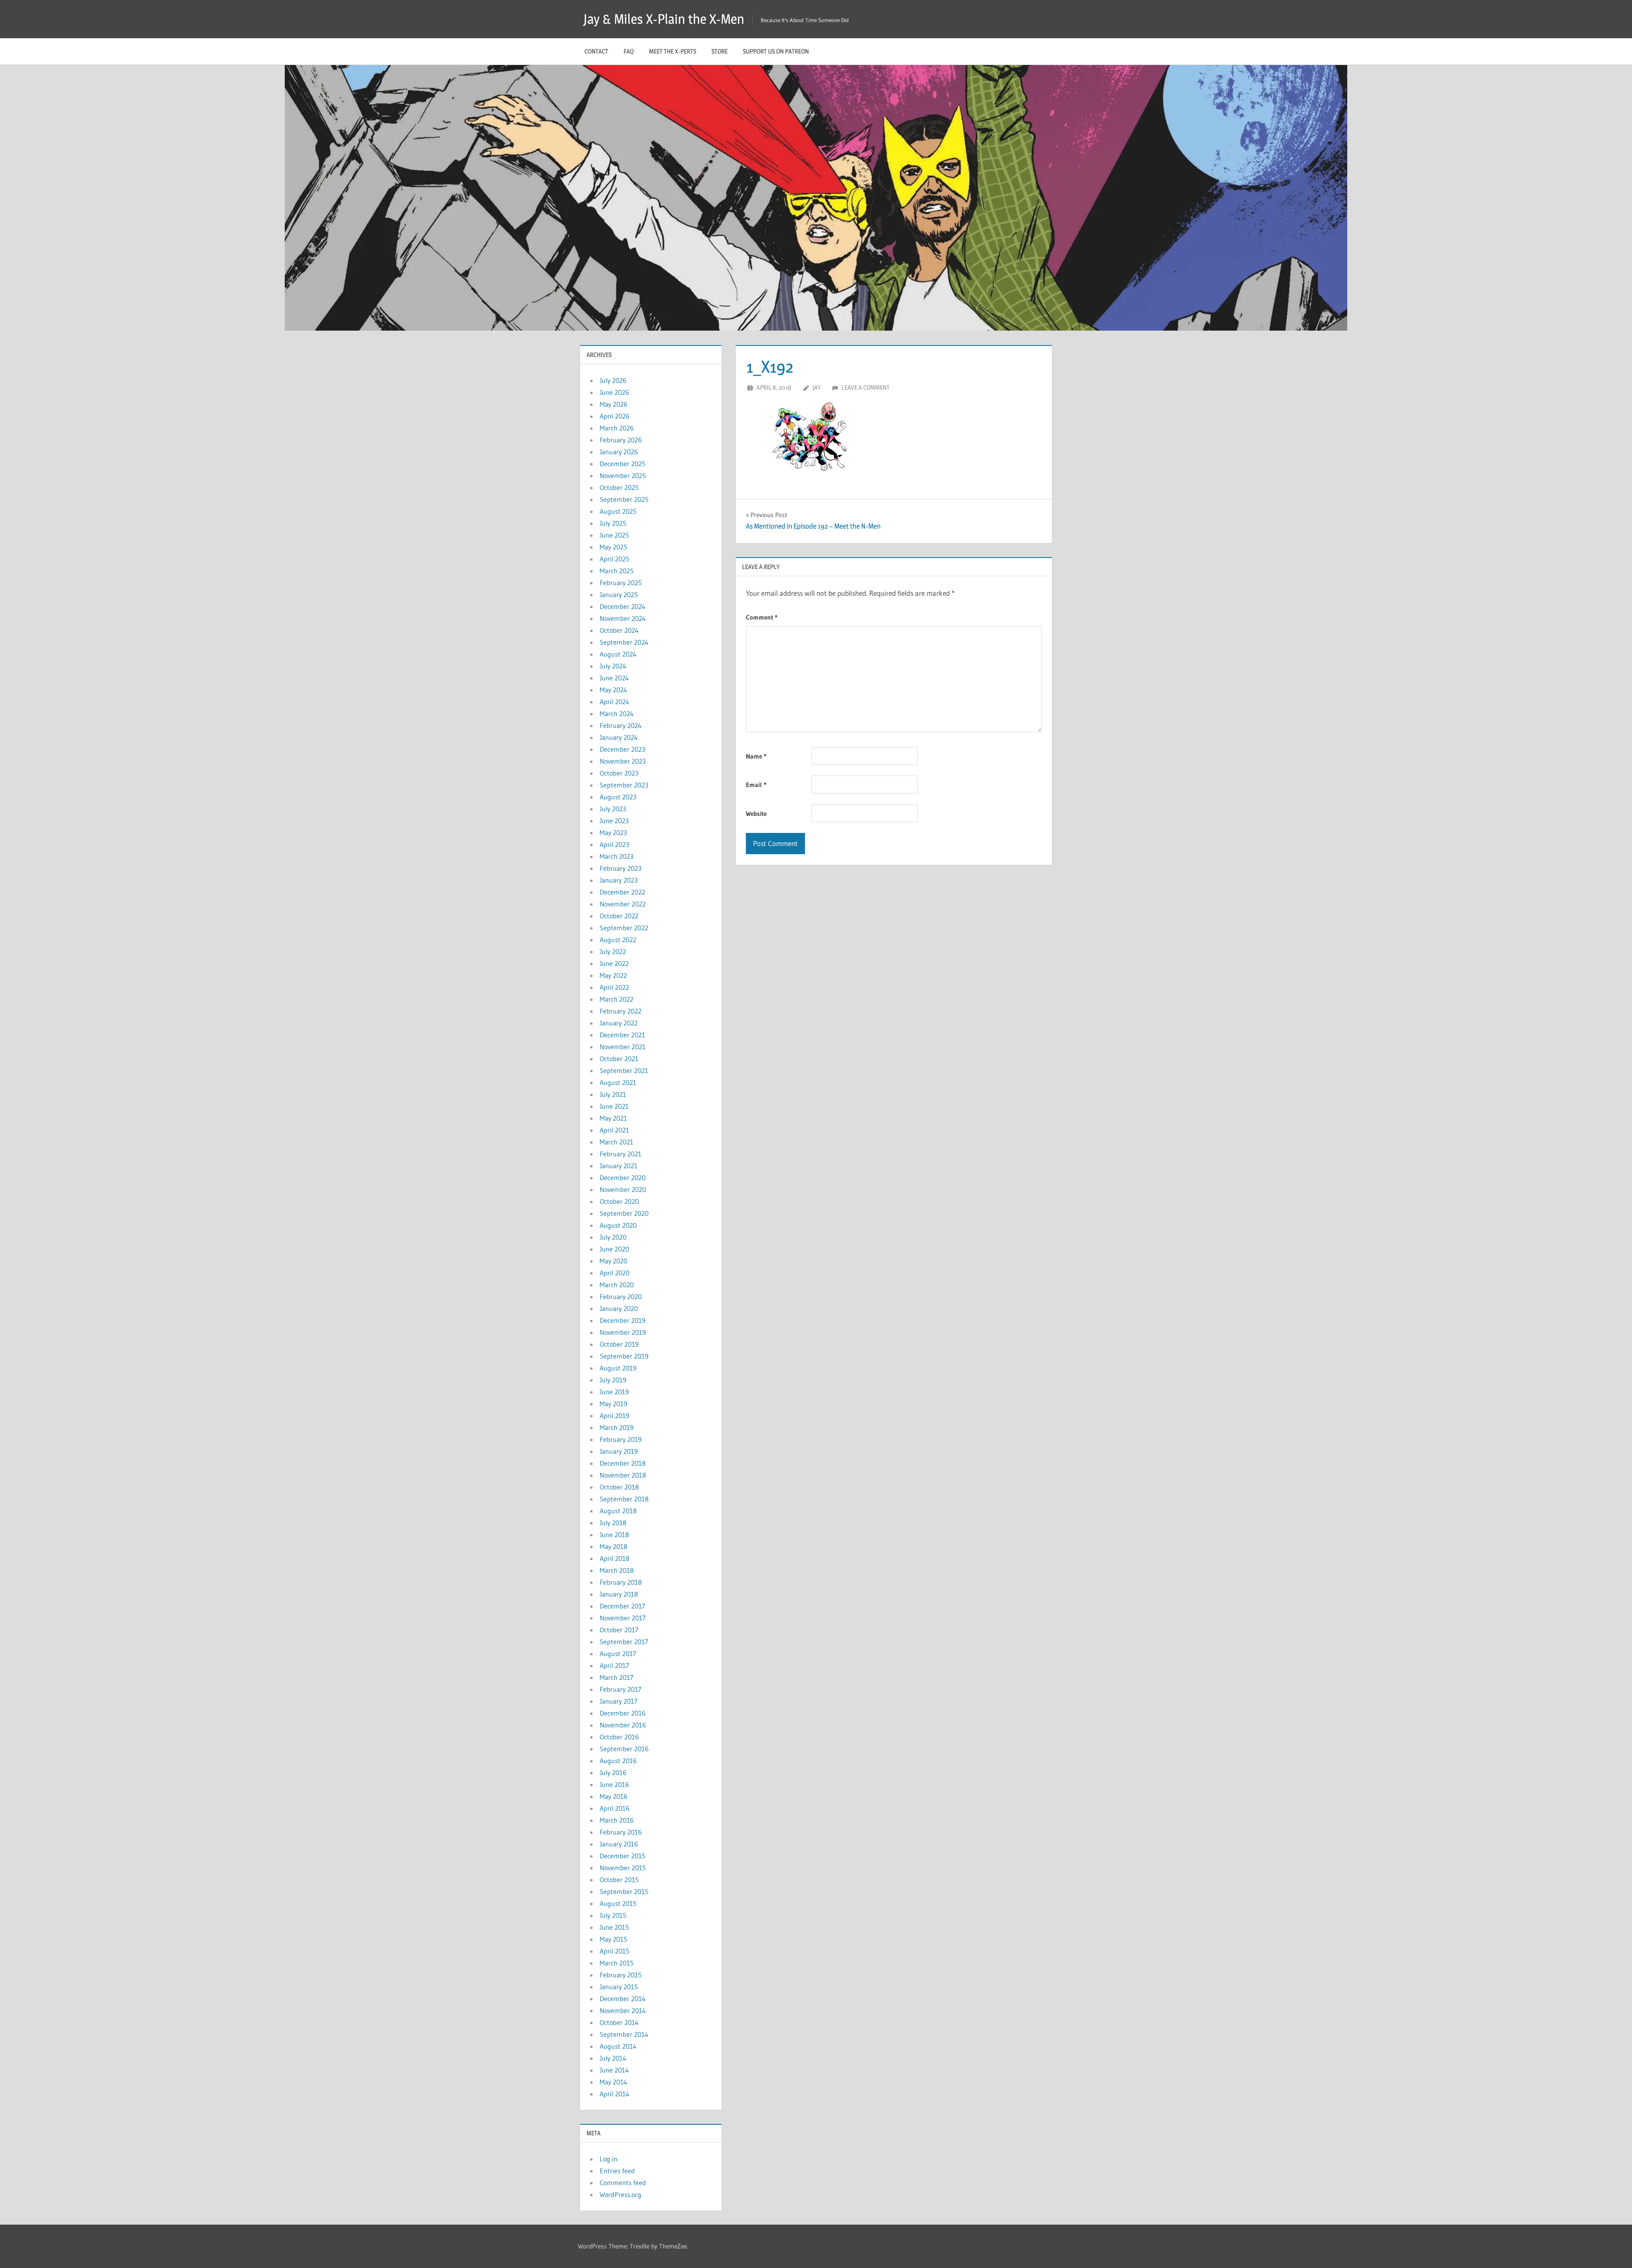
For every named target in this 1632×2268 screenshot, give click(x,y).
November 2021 (623, 1047)
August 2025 (618, 511)
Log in (609, 2159)
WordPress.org (620, 2194)
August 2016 (618, 1761)
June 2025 (614, 535)
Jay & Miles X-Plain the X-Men (664, 19)
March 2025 (617, 571)
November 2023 (623, 761)
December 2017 (622, 1606)
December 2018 (623, 1463)
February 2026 (621, 440)
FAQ (629, 51)
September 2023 (624, 785)
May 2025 (613, 547)
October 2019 (619, 1344)
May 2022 (613, 975)
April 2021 (614, 1130)
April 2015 (615, 1951)
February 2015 (621, 1975)
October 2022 (619, 916)
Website (756, 814)
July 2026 (613, 380)
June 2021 (614, 1106)
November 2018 (623, 1475)
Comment (762, 617)
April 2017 (614, 1665)
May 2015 (613, 1939)
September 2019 (624, 1356)
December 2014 (623, 1999)
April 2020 (615, 1273)
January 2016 (619, 1844)
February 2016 (621, 1832)
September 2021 (624, 1070)
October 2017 (619, 1630)
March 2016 (617, 1820)
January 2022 (619, 1023)
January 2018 (619, 1594)
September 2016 (624, 1749)
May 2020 (613, 1261)
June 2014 (614, 2070)
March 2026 (617, 428)
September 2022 (624, 928)
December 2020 (623, 1178)
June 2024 (614, 678)
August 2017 (618, 1654)
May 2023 (613, 832)
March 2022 (616, 999)
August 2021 (618, 1082)
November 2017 (623, 1618)
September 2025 (624, 499)
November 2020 (623, 1189)
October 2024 (619, 630)
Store (720, 51)
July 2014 (613, 2058)
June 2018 (614, 1535)
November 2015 (623, 1868)
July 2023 (613, 809)
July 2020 (613, 1237)
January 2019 (619, 1451)
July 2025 (613, 523)
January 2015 (619, 1987)
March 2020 (617, 1285)
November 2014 (623, 2010)
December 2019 (623, 1320)
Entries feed (617, 2171)
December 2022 (622, 892)
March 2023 (616, 856)
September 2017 (624, 1642)
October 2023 (619, 773)
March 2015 (617, 1963)
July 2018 (613, 1523)
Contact (596, 51)
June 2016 (614, 1784)
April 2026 (615, 416)
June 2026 (614, 392)
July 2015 (613, 1915)
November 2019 (623, 1332)
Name (756, 756)
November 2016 (623, 1725)
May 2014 (613, 2082)
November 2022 (623, 904)
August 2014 (618, 2046)
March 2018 (617, 1570)
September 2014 (624, 2034)
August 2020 (618, 1225)
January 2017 (619, 1701)
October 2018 (619, 1487)
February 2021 (620, 1154)
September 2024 (624, 642)
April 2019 (615, 1416)
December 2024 (623, 606)
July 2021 (613, 1094)
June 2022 (614, 963)
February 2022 (620, 1011)
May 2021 (613, 1118)
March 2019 (617, 1427)
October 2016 (619, 1737)
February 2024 (621, 725)
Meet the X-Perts (673, 51)
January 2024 (619, 737)
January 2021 (619, 1166)
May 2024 (613, 690)
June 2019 (614, 1392)
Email (756, 785)
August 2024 (618, 654)
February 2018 (621, 1582)
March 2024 (617, 714)
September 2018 (624, 1499)
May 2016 (613, 1796)
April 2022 (614, 987)
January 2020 (619, 1308)
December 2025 (623, 464)
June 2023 (614, 821)
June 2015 (614, 1927)
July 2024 (613, 666)
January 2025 (619, 595)
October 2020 (619, 1201)
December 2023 (622, 749)
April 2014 (615, 2094)
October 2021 (619, 1059)
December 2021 (622, 1035)
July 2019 (613, 1380)
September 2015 (624, 1891)
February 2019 (621, 1439)
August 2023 (618, 797)
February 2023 (620, 868)
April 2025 (615, 559)
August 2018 (618, 1511)
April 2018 (615, 1558)
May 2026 (613, 404)
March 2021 (616, 1142)
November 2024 (623, 618)
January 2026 (619, 452)
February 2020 (621, 1297)
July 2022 (613, 951)
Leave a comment (866, 387)
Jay (817, 387)
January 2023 (619, 880)
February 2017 (620, 1689)
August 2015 (618, 1903)
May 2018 (613, 1546)
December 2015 (623, 1856)
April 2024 (615, 702)
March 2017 (616, 1677)
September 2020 (624, 1213)
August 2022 (618, 940)
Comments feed (623, 2183)
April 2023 (614, 844)
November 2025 (623, 476)
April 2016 (615, 1808)
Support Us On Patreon (776, 51)
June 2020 (614, 1249)
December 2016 (623, 1713)
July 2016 (613, 1772)
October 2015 (619, 1880)
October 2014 (619, 2022)
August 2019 (618, 1368)
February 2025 (621, 583)
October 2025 (619, 487)
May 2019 (613, 1404)
